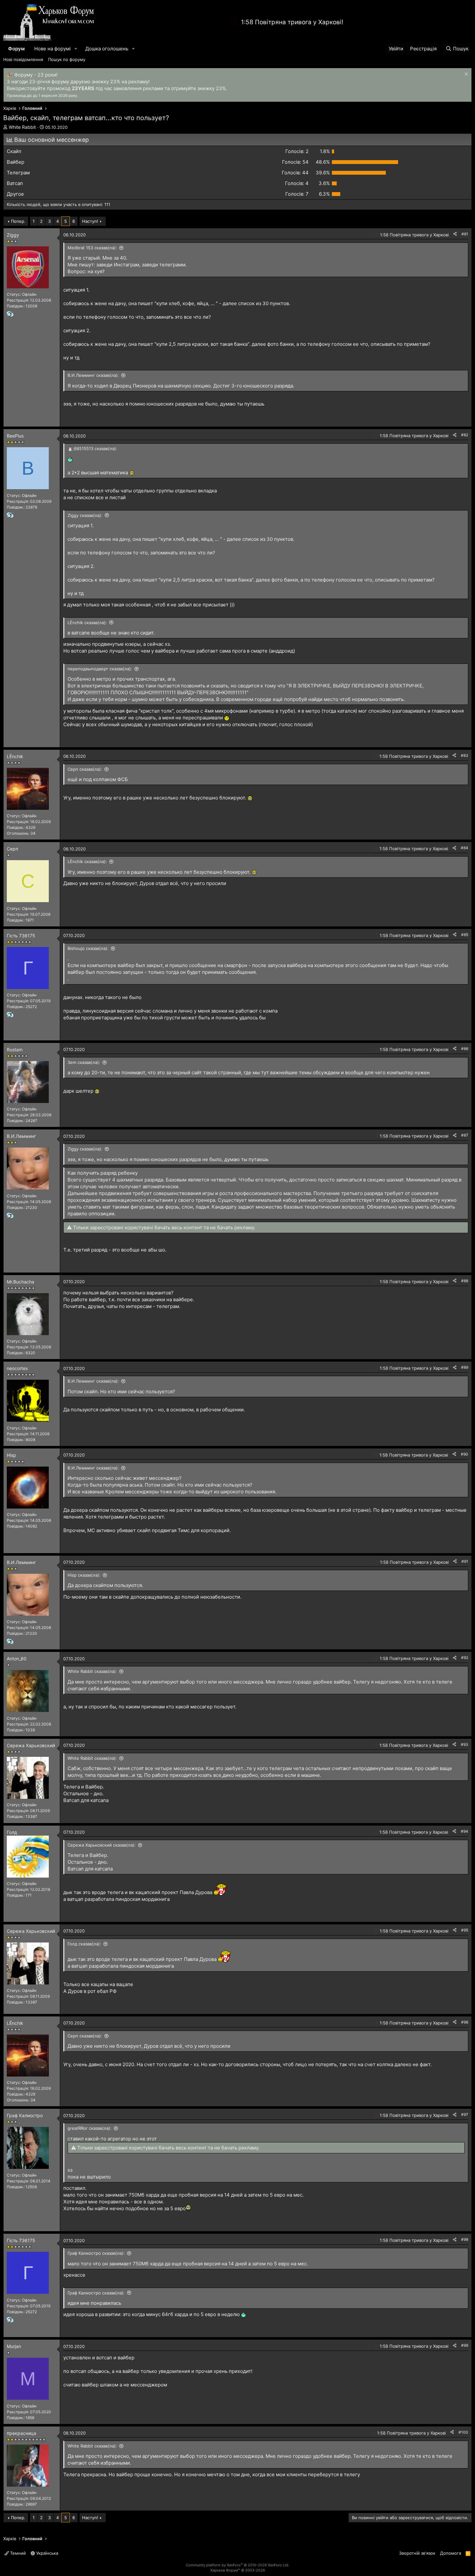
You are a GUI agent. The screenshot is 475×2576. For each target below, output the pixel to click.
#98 (465, 2239)
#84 (464, 848)
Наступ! (90, 221)
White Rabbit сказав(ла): (92, 1671)
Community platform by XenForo (238, 2565)
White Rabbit (22, 127)
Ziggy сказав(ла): (85, 515)
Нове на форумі (53, 49)
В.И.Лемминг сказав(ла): (93, 375)
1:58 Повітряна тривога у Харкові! (292, 22)
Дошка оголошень (107, 49)
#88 (465, 1281)
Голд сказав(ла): (84, 1944)
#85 (465, 935)
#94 (464, 1831)
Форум (16, 49)
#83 (464, 755)
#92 (465, 1658)
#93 (464, 1744)
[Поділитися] (455, 234)
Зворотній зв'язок (417, 2553)
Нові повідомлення (23, 59)
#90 (464, 1454)
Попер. (18, 221)
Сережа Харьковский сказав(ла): (102, 1845)
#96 (465, 2022)
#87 (465, 1135)
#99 (465, 2345)
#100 (463, 2432)
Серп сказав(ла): (85, 769)
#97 (465, 2114)
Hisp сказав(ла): (84, 1575)
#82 (465, 435)
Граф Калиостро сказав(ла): (96, 2253)
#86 (465, 1049)
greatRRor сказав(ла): (90, 2128)
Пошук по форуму (67, 59)
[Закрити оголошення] (465, 75)
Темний (17, 2553)
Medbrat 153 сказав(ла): (92, 248)
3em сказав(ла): (84, 1062)
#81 (465, 234)
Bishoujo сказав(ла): (88, 948)
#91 (465, 1561)
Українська (47, 2553)
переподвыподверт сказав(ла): (100, 669)
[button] (76, 49)
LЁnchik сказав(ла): (87, 623)
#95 (465, 1930)
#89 (465, 1367)
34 (33, 833)
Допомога (451, 2553)
